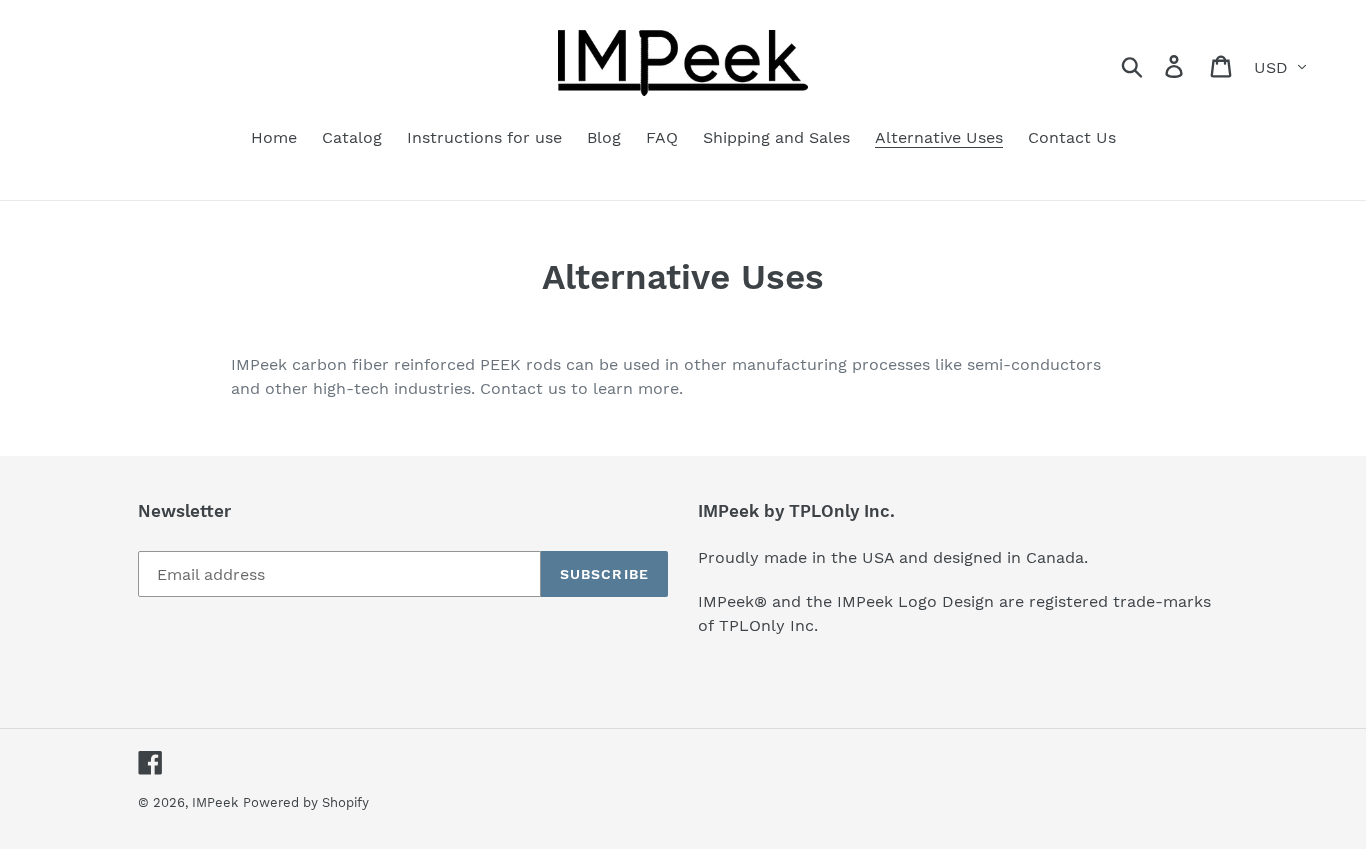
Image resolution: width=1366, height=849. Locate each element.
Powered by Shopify (306, 802)
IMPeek (215, 802)
